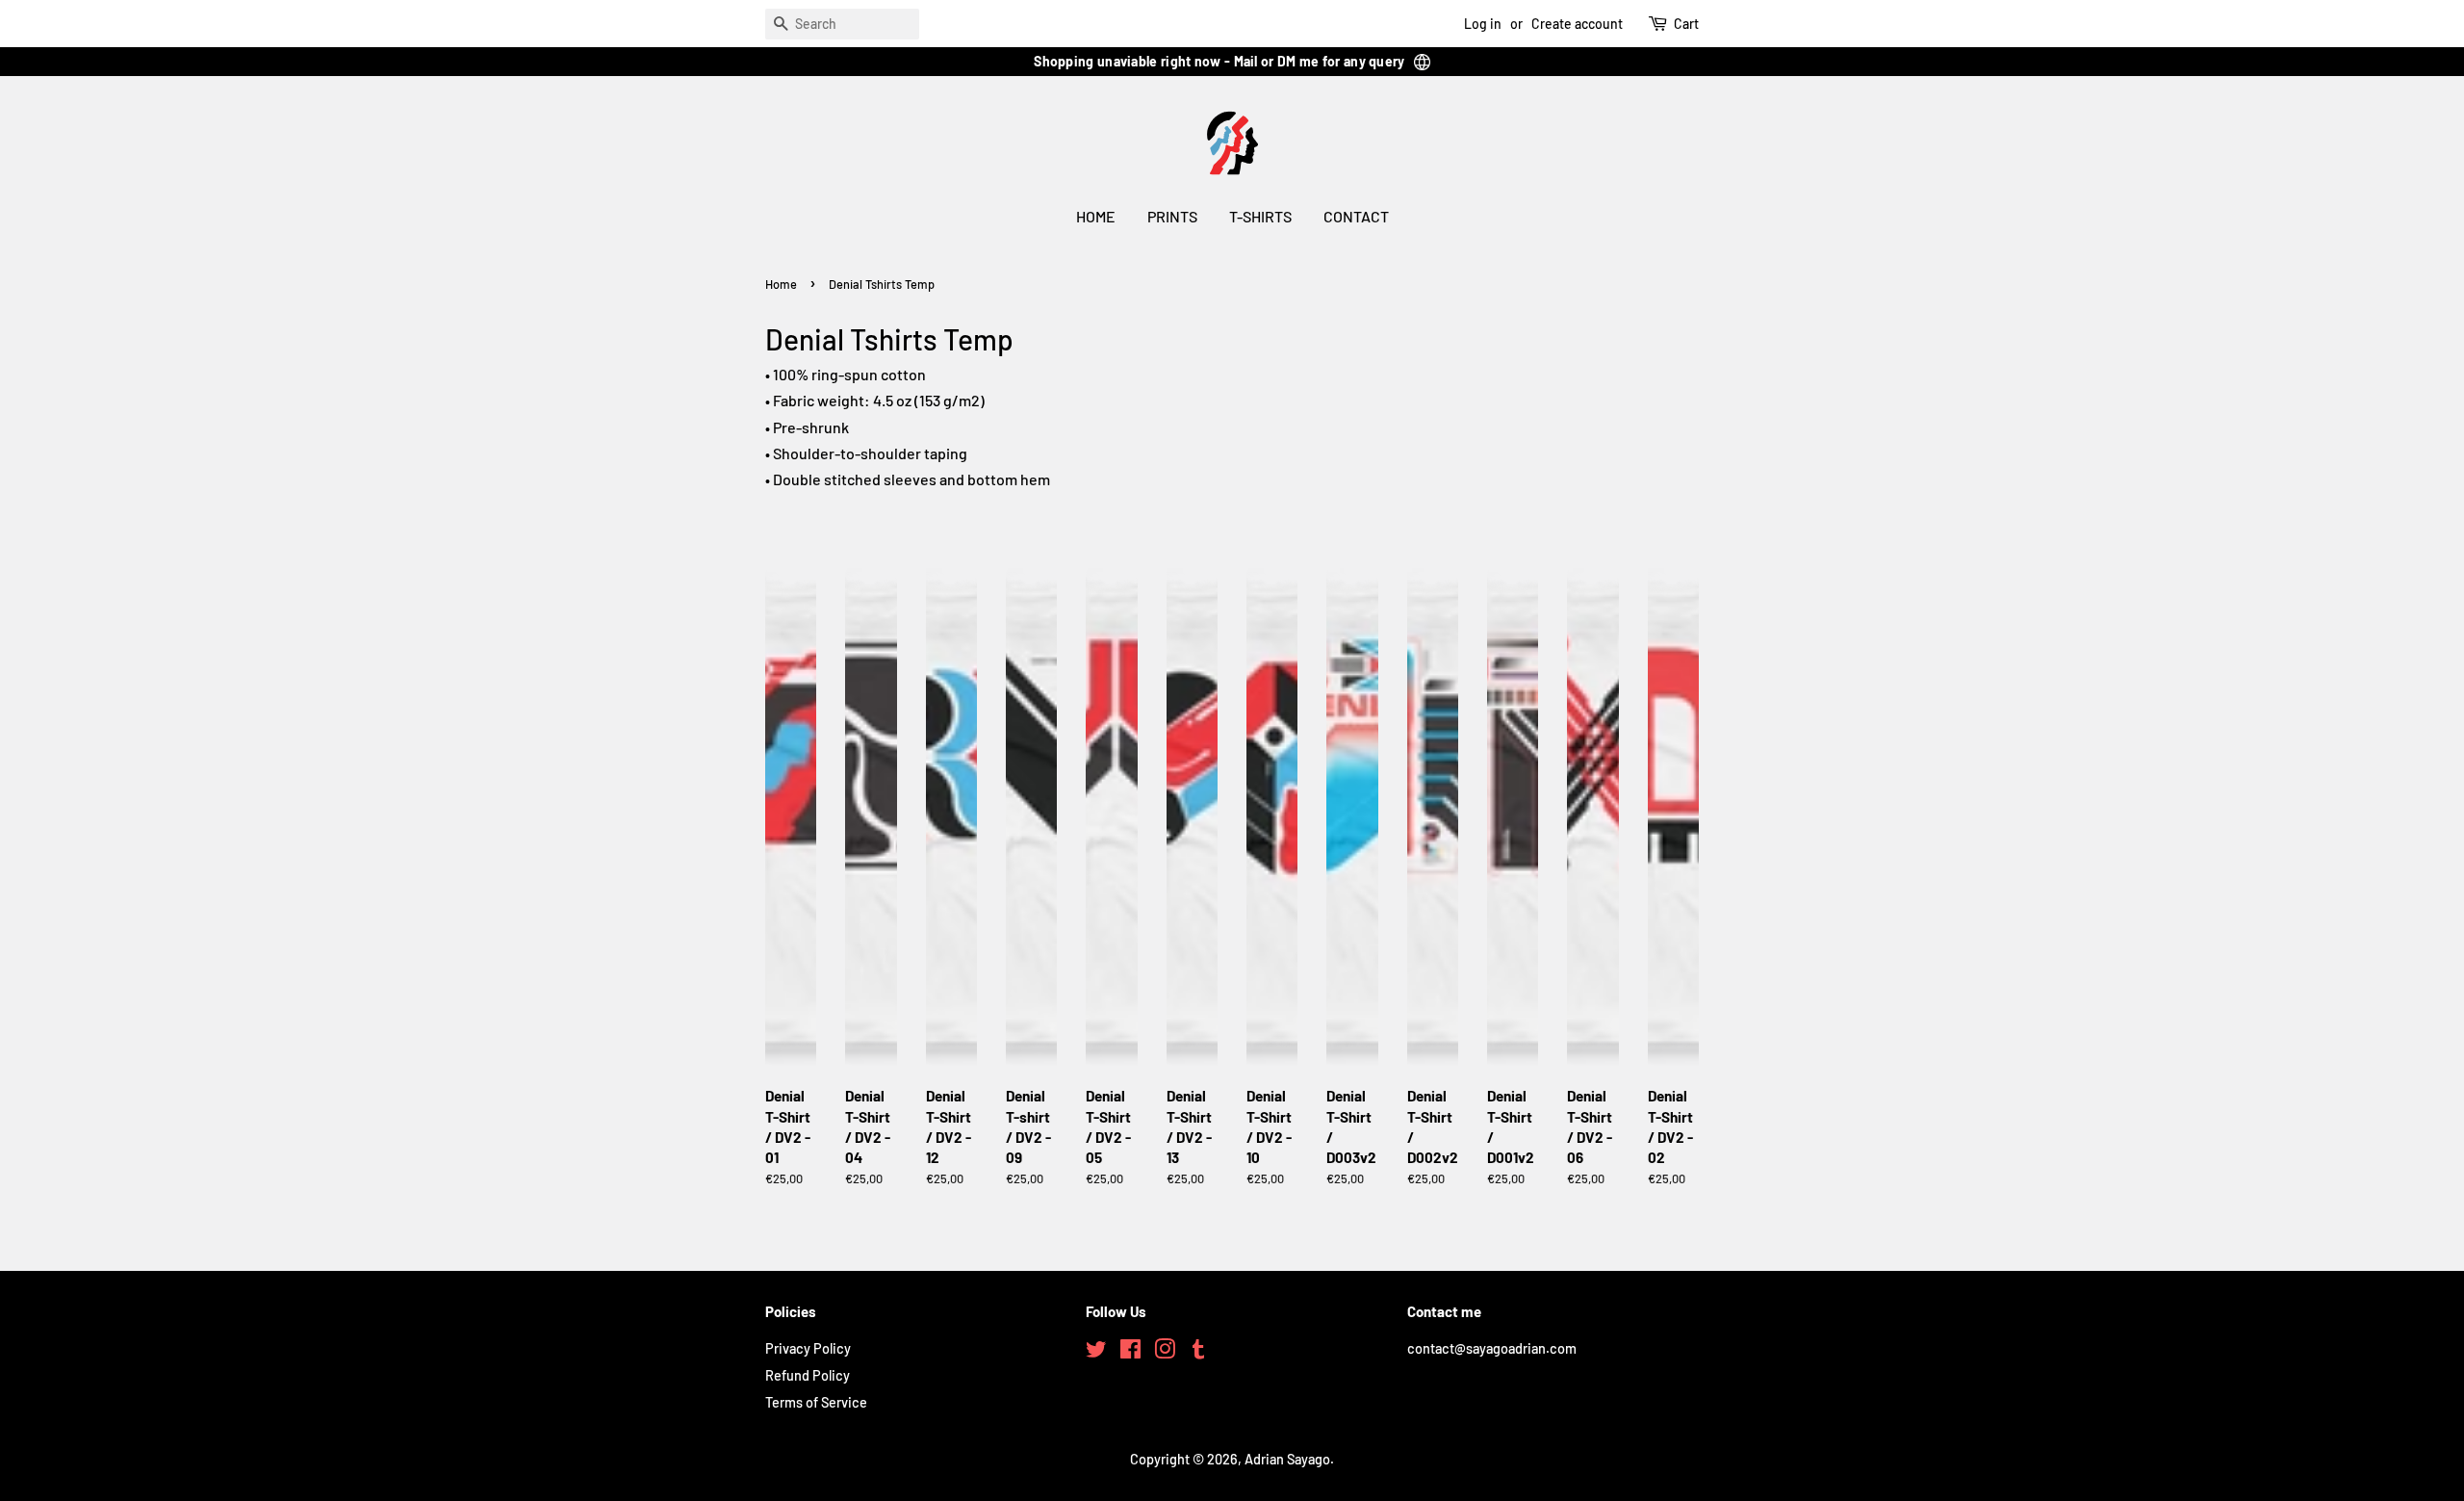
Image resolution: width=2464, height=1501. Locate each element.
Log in (1483, 24)
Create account (1577, 24)
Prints (1172, 216)
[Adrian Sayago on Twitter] (1096, 1352)
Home (1096, 216)
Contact (1356, 216)
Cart (1686, 24)
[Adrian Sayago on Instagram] (1165, 1352)
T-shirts (1260, 216)
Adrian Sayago (1287, 1459)
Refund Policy (808, 1375)
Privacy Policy (808, 1348)
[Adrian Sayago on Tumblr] (1198, 1352)
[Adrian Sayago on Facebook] (1130, 1352)
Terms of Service (816, 1402)
